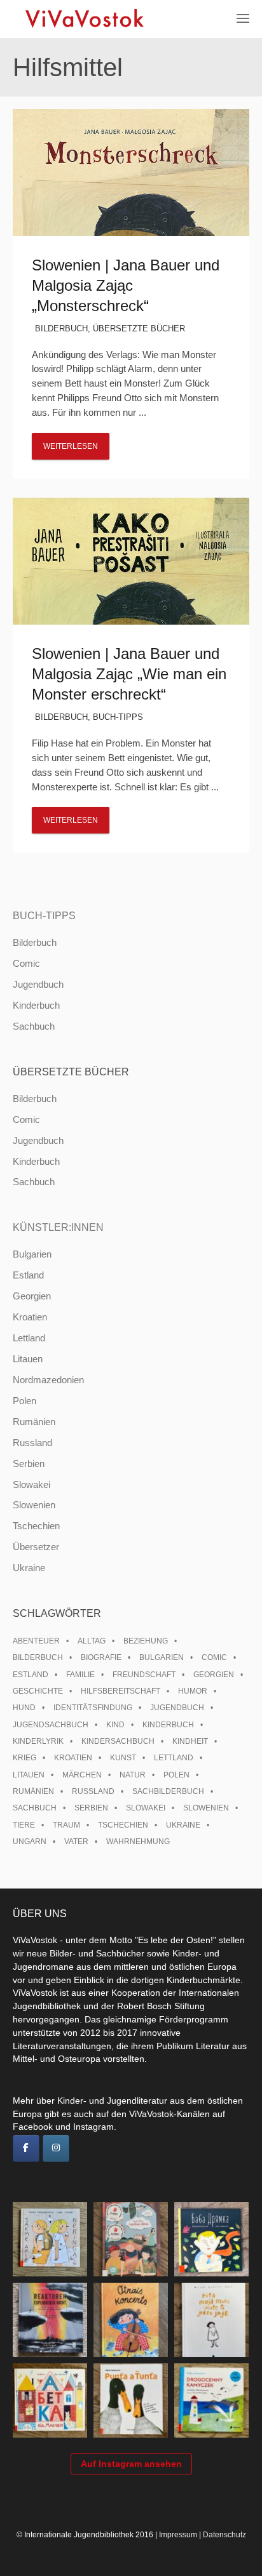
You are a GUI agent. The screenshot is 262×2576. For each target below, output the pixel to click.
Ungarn (30, 1842)
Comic (26, 963)
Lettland (29, 1338)
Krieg (24, 1758)
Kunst (123, 1758)
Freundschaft (144, 1675)
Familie (80, 1675)
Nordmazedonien (48, 1380)
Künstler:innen (58, 1227)
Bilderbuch (61, 329)
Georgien (32, 1296)
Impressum (178, 2535)
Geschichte (38, 1691)
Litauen (28, 1359)
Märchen (82, 1775)
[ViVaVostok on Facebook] (26, 2149)
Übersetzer (36, 1547)
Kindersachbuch (118, 1741)
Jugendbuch (38, 984)
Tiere (24, 1825)
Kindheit (190, 1741)
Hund (24, 1708)
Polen (24, 1401)
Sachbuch (34, 1026)
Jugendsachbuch (51, 1725)
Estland (28, 1275)
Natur (133, 1775)
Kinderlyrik (38, 1741)
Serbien (29, 1464)
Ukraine (29, 1568)
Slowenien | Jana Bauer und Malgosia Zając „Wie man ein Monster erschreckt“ (129, 674)
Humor (193, 1691)
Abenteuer (36, 1641)
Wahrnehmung (138, 1842)
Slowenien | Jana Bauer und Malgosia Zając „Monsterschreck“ (126, 285)
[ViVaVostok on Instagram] (56, 2149)
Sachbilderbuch (168, 1791)
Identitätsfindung (93, 1708)
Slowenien (34, 1505)
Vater (76, 1842)
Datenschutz (224, 2535)
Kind (115, 1725)
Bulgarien (32, 1254)
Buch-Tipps (118, 717)
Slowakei (31, 1484)
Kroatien (30, 1317)
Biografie (101, 1657)
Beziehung (146, 1641)
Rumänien (34, 1422)
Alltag (92, 1641)
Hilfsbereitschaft (121, 1691)
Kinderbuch (36, 1005)
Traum (66, 1825)
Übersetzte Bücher (139, 329)
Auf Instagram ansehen (131, 2464)
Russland (32, 1443)
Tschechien (36, 1526)
